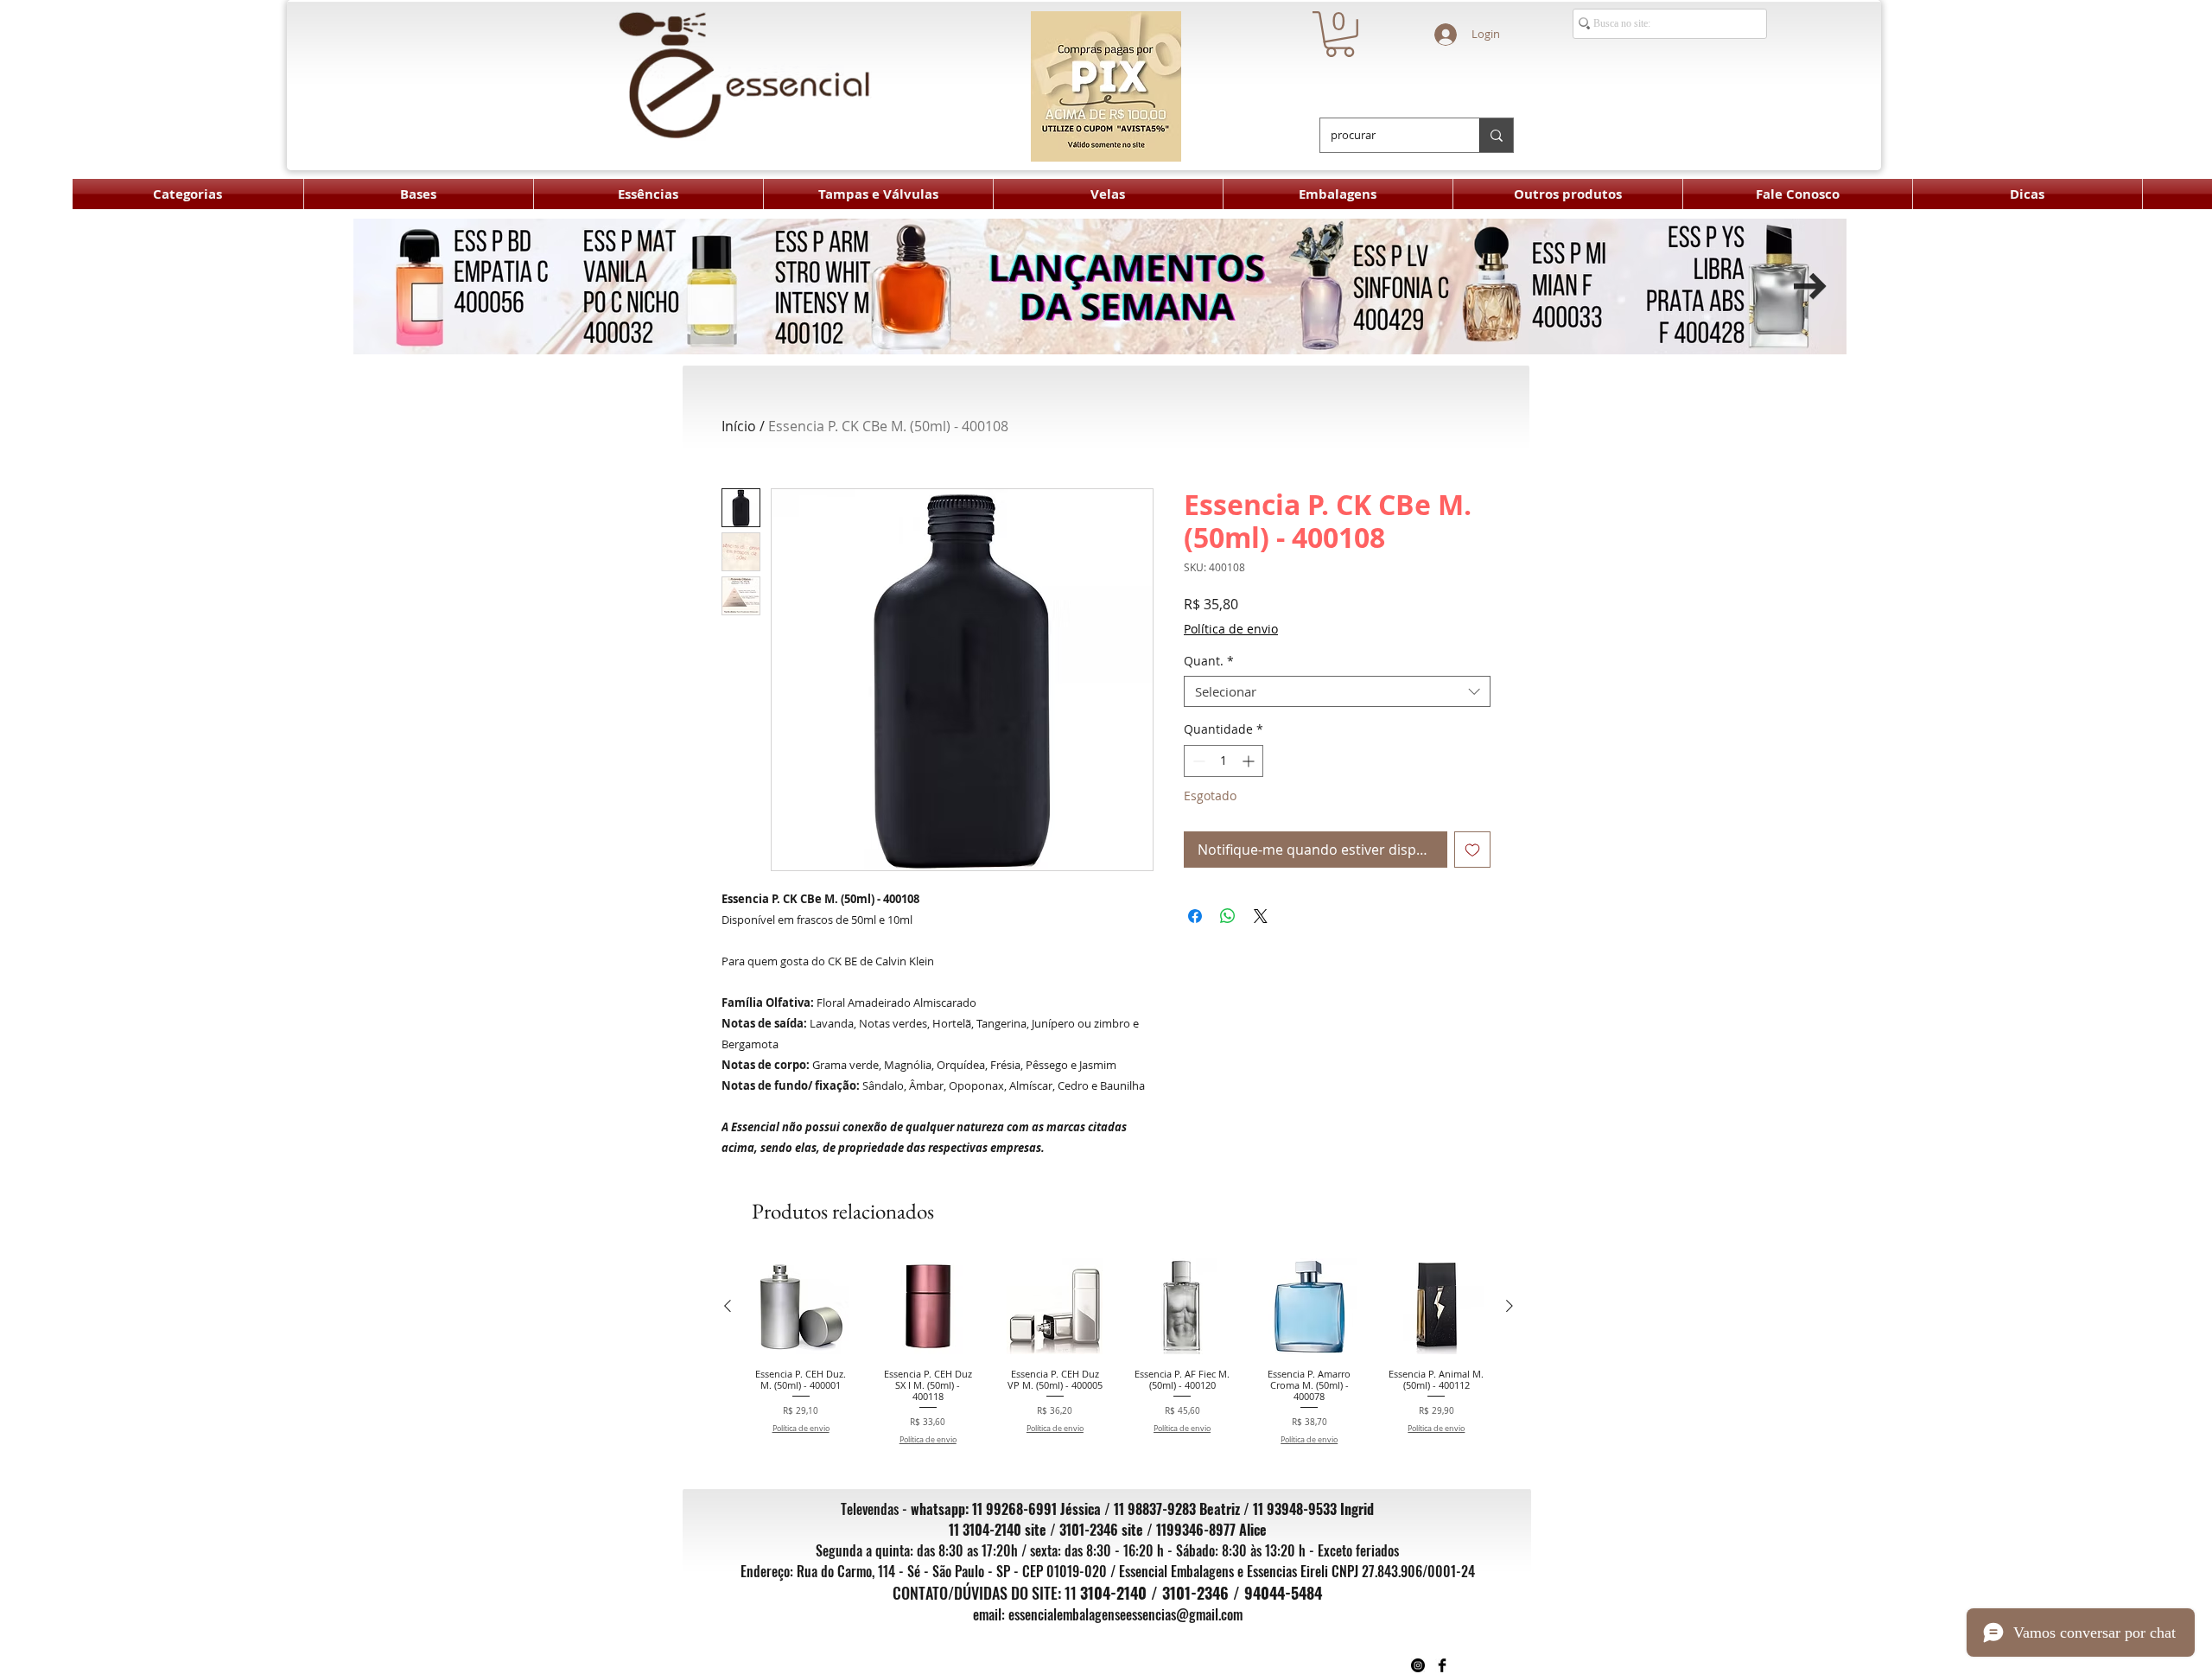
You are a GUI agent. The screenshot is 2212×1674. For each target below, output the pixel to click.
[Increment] (1250, 761)
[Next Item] (1810, 286)
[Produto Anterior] (728, 1306)
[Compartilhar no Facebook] (1195, 916)
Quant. (1209, 662)
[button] (1340, 34)
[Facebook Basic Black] (1442, 1665)
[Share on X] (1261, 916)
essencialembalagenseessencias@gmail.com (1125, 1614)
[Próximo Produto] (1510, 1306)
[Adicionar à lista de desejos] (1472, 850)
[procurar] (1496, 135)
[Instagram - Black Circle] (1418, 1665)
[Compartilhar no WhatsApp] (1228, 916)
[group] (1119, 1352)
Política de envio (1231, 629)
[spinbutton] (1224, 761)
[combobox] (1337, 691)
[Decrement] (1197, 761)
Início (739, 426)
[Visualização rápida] (801, 1306)
